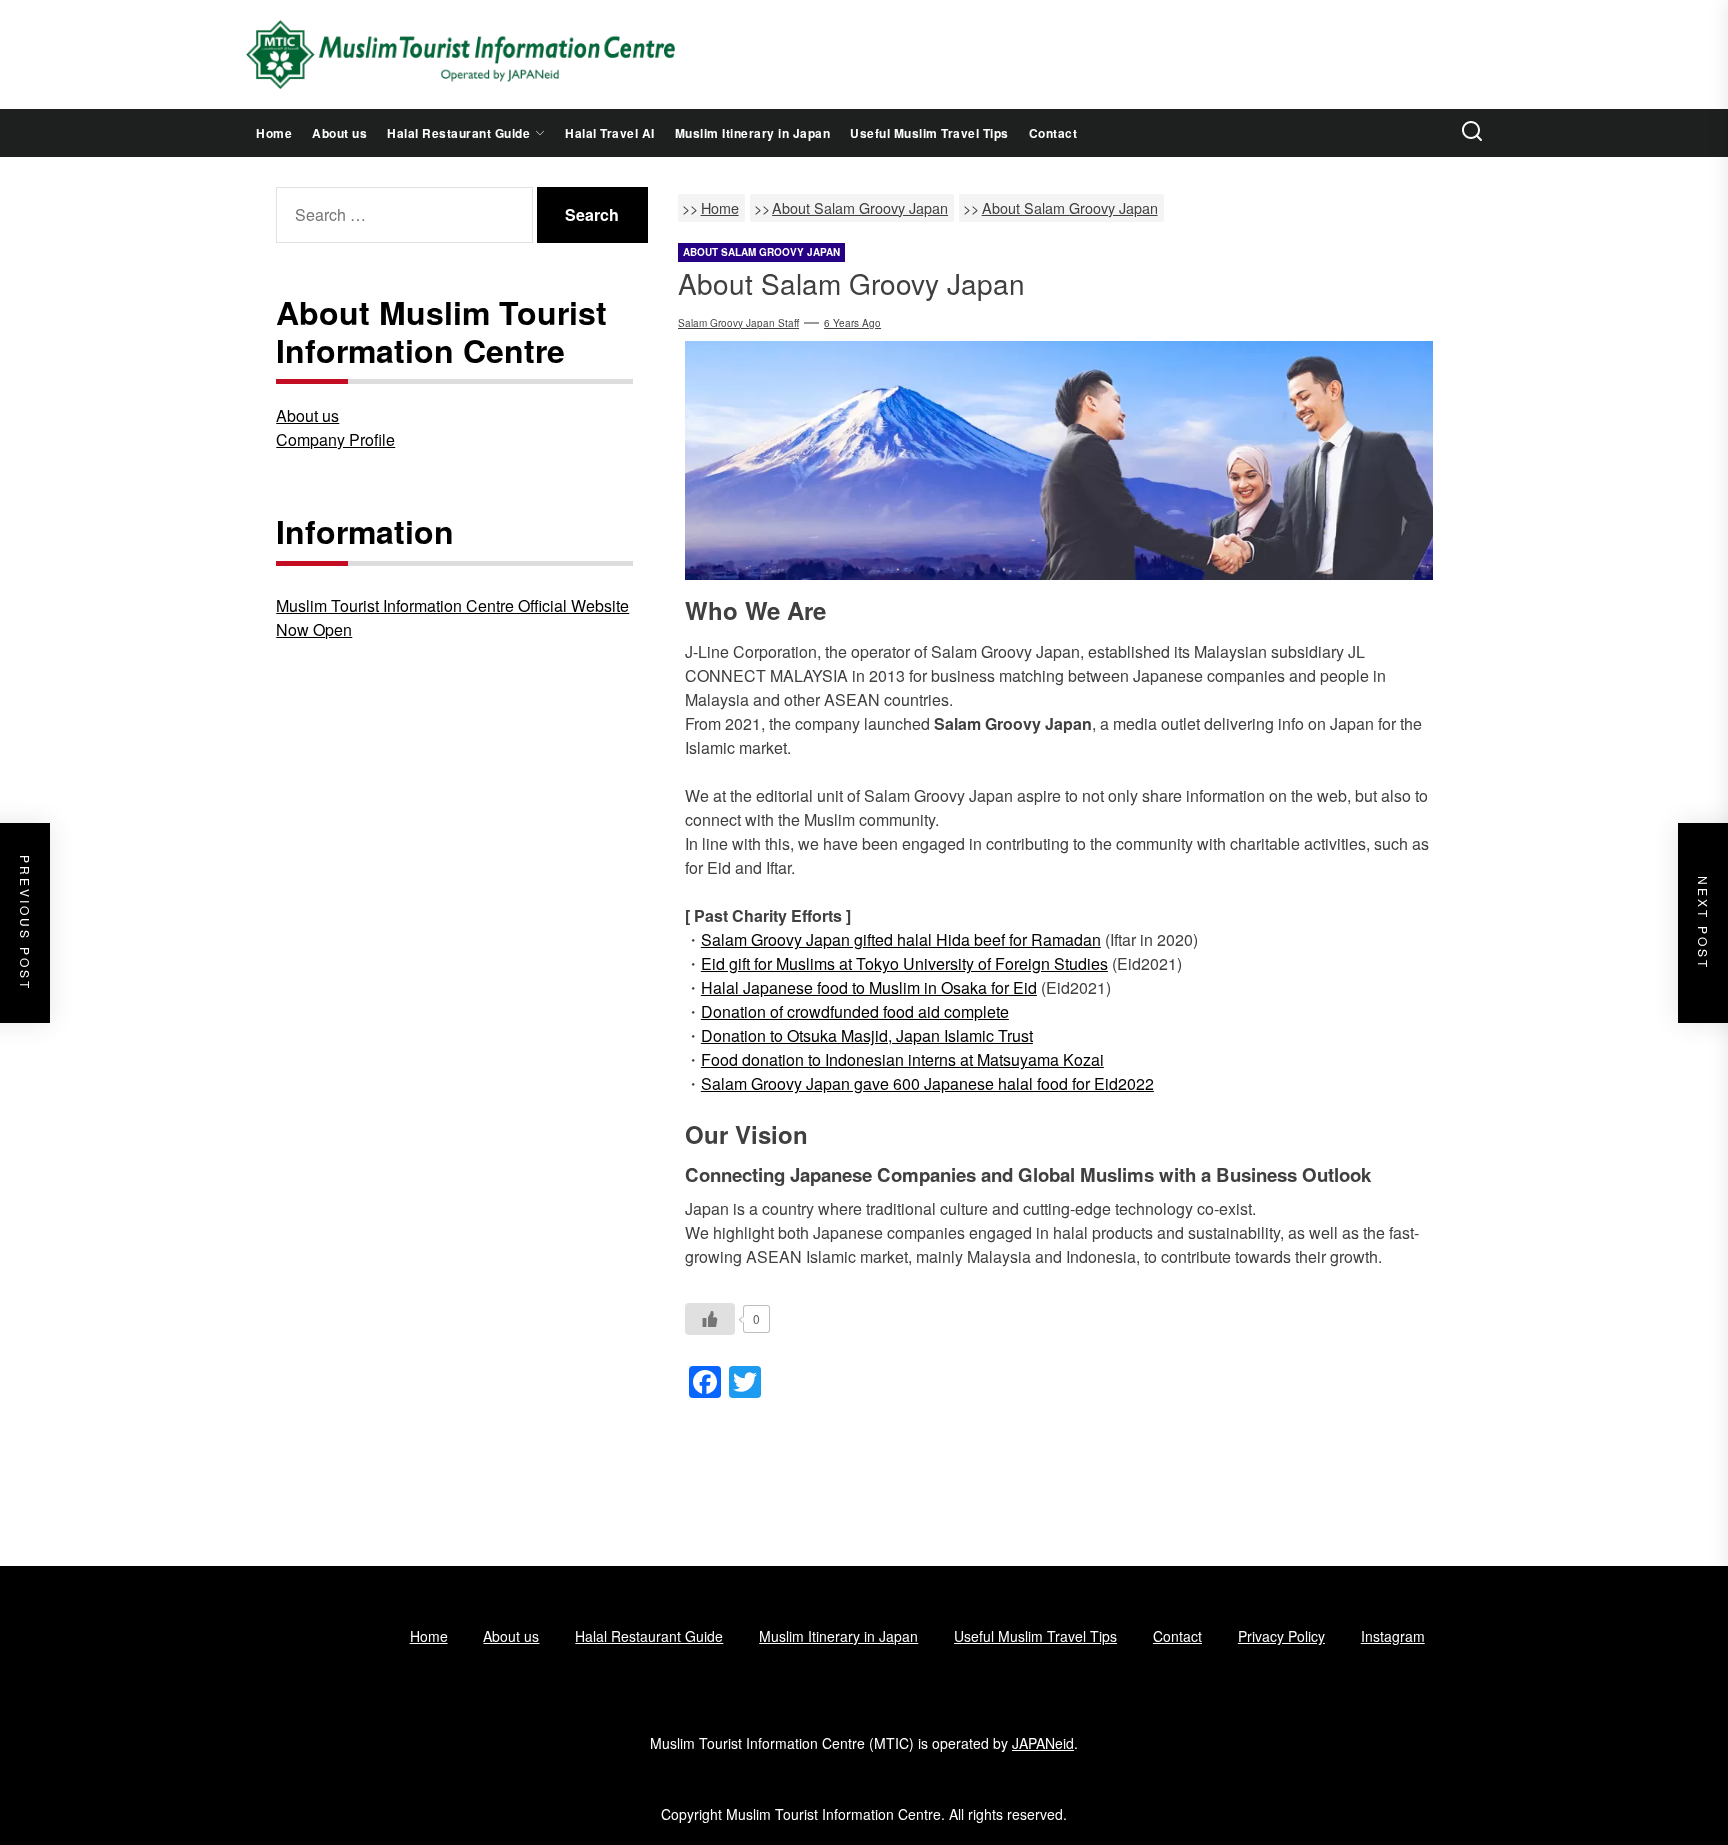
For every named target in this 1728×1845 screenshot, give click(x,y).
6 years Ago (852, 323)
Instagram (1393, 1636)
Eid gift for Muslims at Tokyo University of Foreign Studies (904, 963)
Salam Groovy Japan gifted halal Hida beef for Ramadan (901, 939)
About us (339, 133)
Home (274, 133)
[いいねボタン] (710, 1319)
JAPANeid (1043, 1743)
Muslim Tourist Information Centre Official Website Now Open (452, 617)
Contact (1053, 133)
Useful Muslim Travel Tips (929, 133)
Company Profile (335, 439)
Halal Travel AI (610, 133)
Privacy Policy (1281, 1636)
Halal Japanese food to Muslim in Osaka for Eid (869, 987)
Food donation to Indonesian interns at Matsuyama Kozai (902, 1059)
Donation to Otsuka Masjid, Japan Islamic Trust (867, 1035)
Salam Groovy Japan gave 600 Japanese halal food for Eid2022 (927, 1083)
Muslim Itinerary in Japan (753, 133)
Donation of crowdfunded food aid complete (855, 1011)
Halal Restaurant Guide (458, 133)
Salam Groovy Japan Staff (738, 323)
